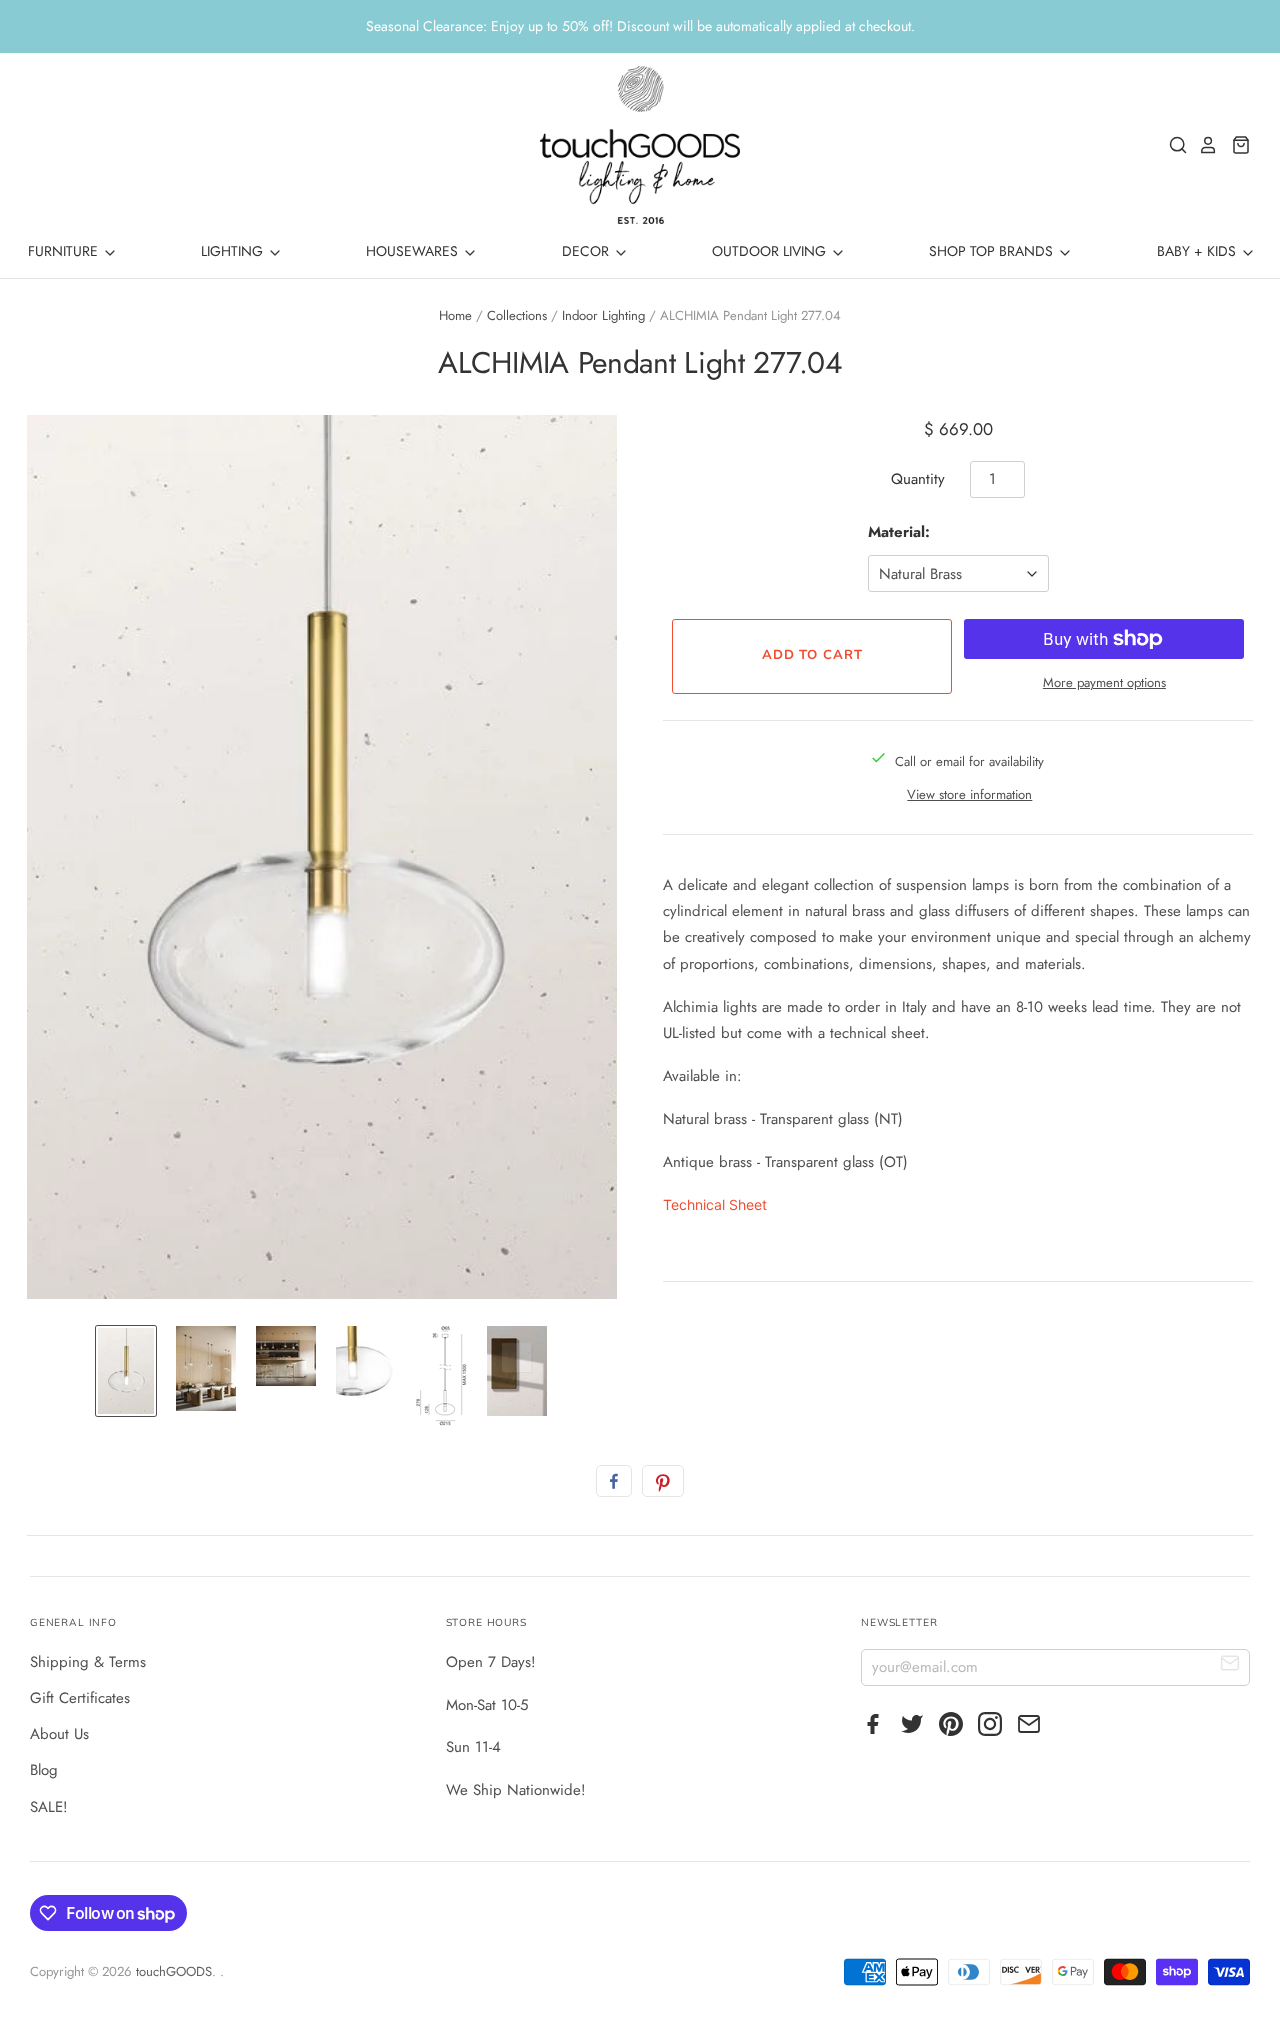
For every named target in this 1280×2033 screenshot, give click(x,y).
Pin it (663, 1481)
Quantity (918, 479)
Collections (517, 315)
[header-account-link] (1203, 145)
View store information (969, 794)
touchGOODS (174, 1971)
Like (614, 1481)
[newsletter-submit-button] (1230, 1666)
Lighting (234, 251)
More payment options (1104, 682)
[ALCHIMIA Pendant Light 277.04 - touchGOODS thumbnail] (126, 1371)
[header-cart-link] (1235, 145)
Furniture (65, 251)
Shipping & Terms (88, 1662)
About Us (59, 1734)
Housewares (414, 251)
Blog (44, 1770)
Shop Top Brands (993, 251)
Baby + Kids (1198, 251)
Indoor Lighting (603, 315)
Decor (587, 251)
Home (455, 315)
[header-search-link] (1173, 145)
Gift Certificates (80, 1698)
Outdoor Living (771, 251)
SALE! (49, 1807)
